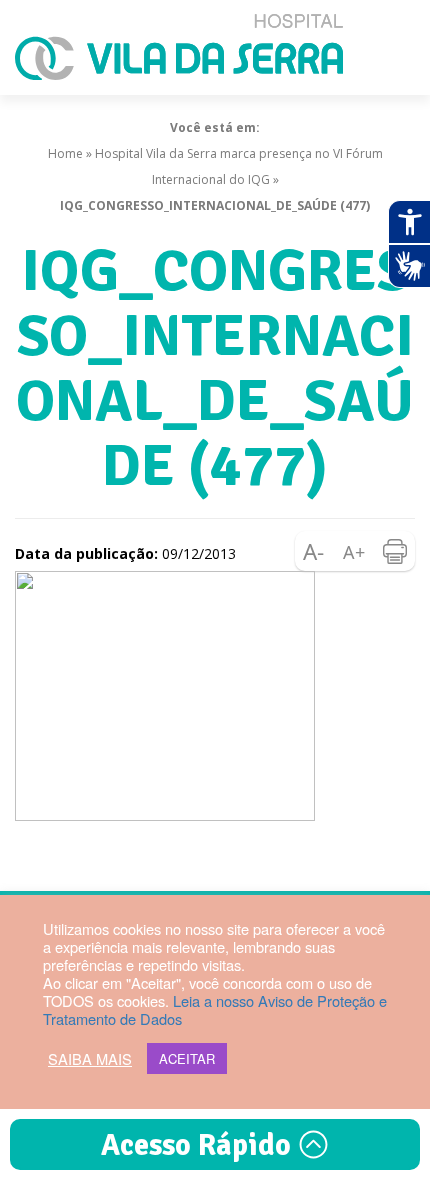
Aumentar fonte (355, 551)
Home (65, 153)
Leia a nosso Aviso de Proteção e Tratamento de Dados (215, 1009)
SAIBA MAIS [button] (90, 1059)
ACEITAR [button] (187, 1058)
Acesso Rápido (199, 1145)
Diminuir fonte (315, 551)
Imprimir (395, 551)
